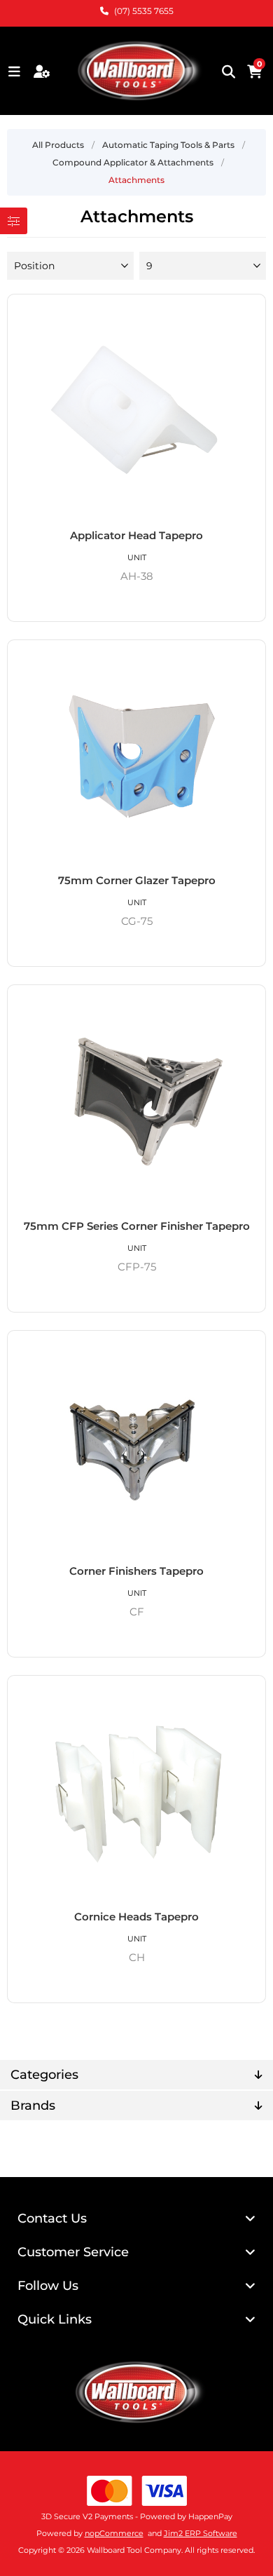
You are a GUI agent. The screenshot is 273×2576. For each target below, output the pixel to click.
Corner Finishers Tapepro (136, 1571)
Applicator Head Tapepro (136, 535)
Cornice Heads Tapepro (136, 1917)
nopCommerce (114, 2533)
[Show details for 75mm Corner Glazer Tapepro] (137, 757)
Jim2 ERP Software (201, 2533)
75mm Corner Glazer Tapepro (137, 880)
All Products (58, 145)
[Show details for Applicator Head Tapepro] (137, 412)
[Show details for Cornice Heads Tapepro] (137, 1793)
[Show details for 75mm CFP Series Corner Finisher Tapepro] (137, 1102)
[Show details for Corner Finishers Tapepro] (137, 1448)
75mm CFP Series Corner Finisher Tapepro (137, 1226)
